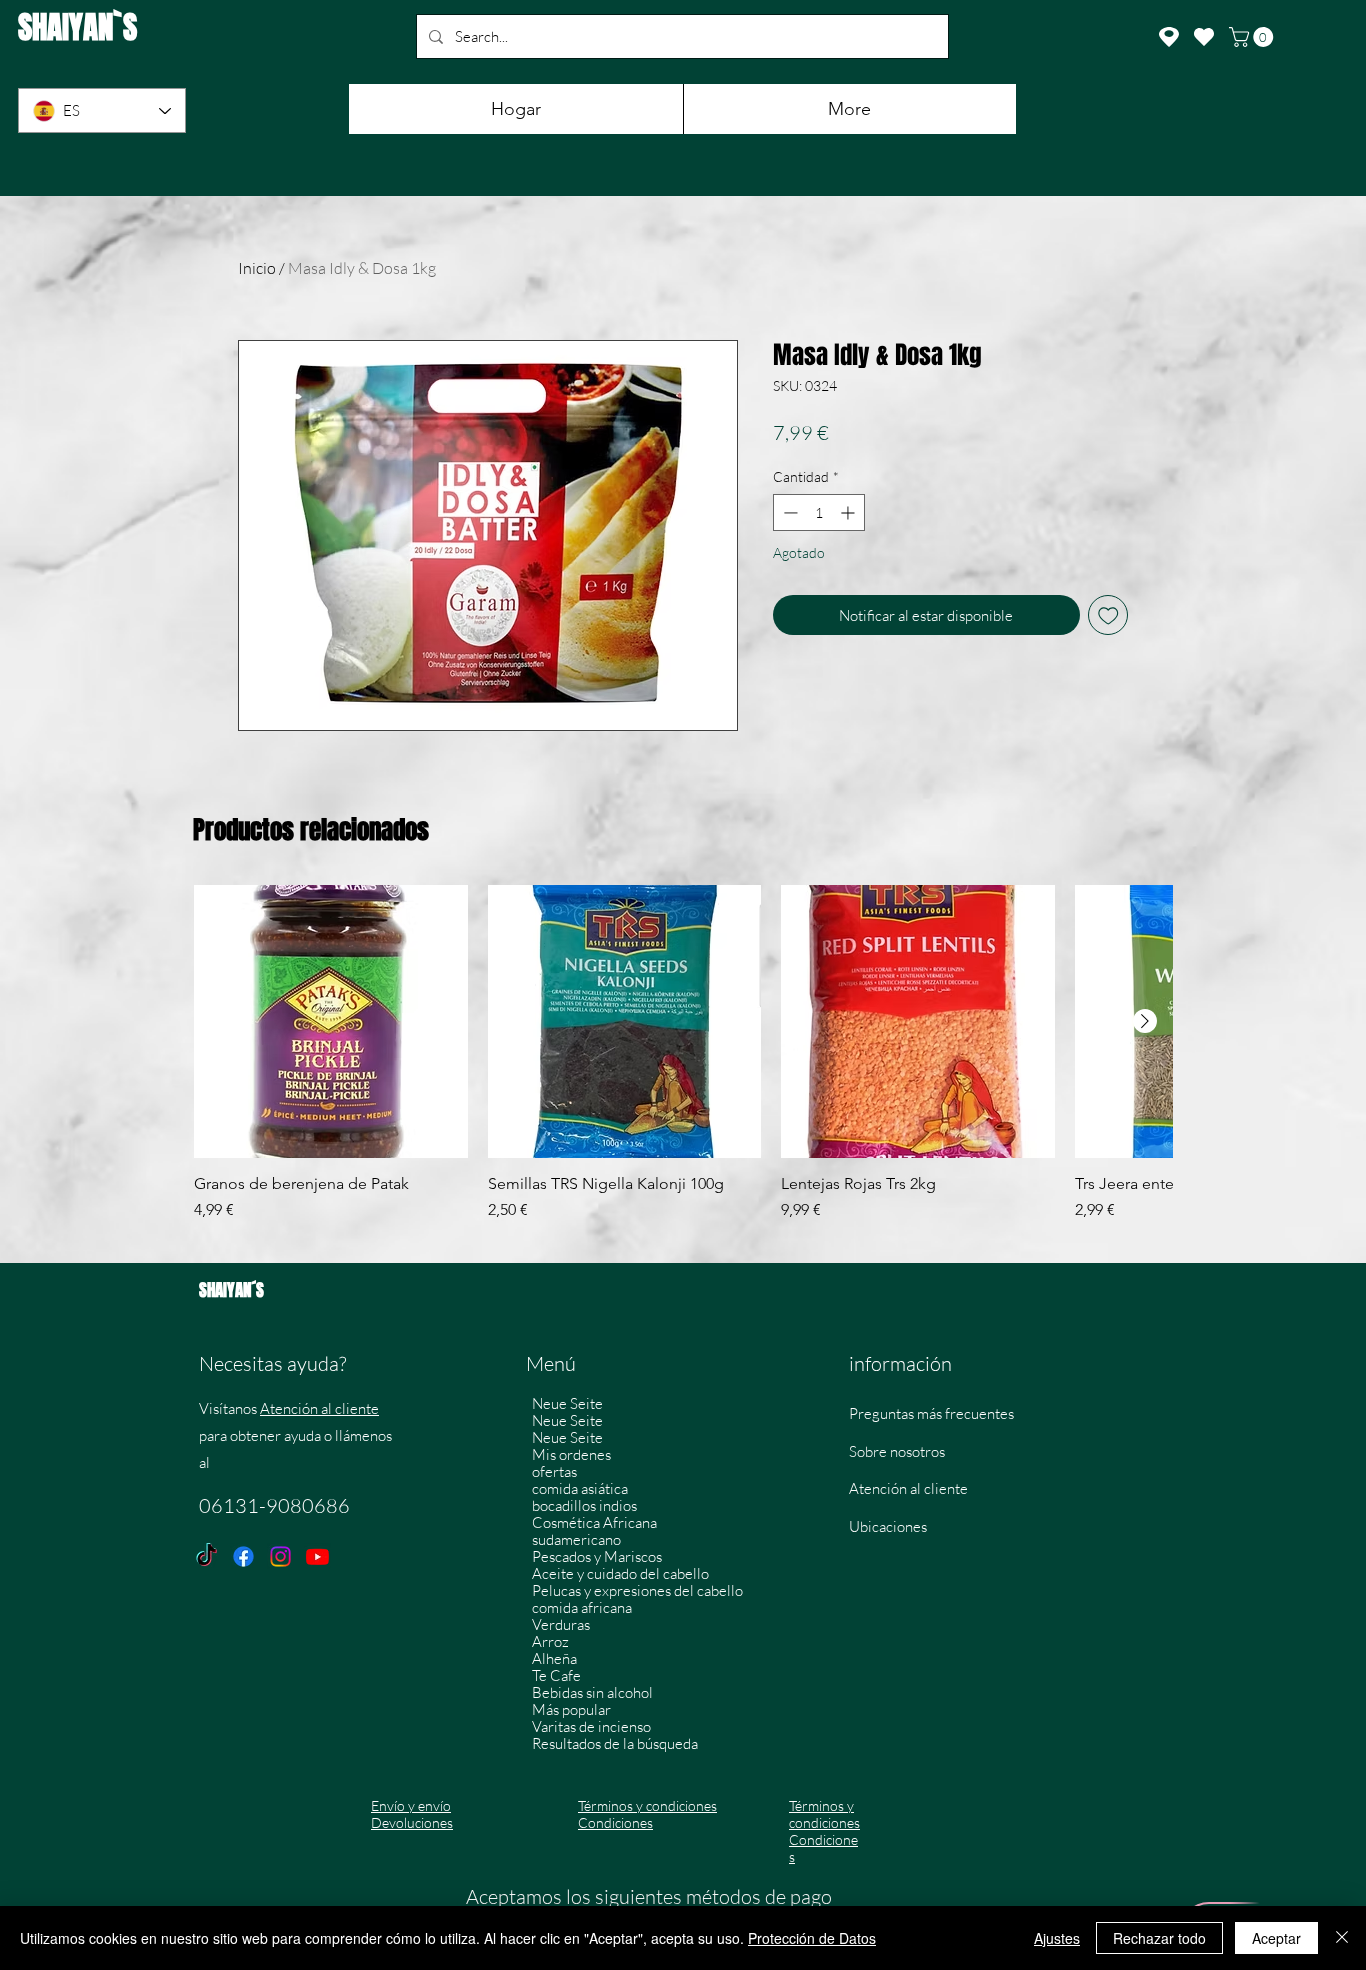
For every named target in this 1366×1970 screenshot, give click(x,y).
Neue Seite (567, 1403)
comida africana (582, 1607)
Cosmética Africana (594, 1522)
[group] (683, 1064)
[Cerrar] (1342, 1938)
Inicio (257, 268)
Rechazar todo (1159, 1938)
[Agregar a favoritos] (1108, 615)
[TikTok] (206, 1556)
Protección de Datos (812, 1938)
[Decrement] (788, 512)
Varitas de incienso (591, 1726)
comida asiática (580, 1488)
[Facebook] (243, 1556)
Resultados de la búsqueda (615, 1743)
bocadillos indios (584, 1505)
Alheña (554, 1658)
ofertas (554, 1471)
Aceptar (1276, 1938)
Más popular (571, 1709)
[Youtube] (317, 1556)
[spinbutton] (819, 512)
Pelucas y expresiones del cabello (637, 1590)
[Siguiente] (1145, 1021)
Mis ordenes (571, 1454)
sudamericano (576, 1539)
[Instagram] (280, 1556)
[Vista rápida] (331, 1022)
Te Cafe (556, 1675)
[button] (1253, 37)
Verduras (561, 1624)
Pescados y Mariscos (597, 1556)
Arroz (550, 1641)
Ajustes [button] (1057, 1938)
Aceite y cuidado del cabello (620, 1573)
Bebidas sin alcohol (592, 1692)
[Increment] (849, 512)
